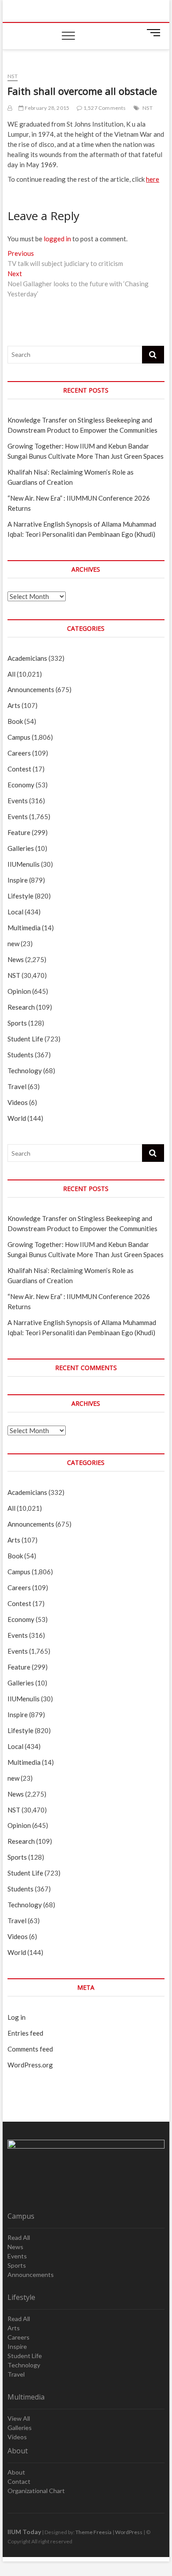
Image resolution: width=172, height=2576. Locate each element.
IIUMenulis (24, 864)
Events (18, 801)
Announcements (31, 689)
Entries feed (25, 2033)
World (17, 1118)
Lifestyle (21, 896)
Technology (25, 1071)
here (153, 179)
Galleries (21, 848)
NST (13, 76)
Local (15, 912)
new (13, 944)
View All (19, 2418)
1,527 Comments (104, 108)
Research (21, 1007)
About (16, 2472)
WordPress (129, 2532)
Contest (19, 769)
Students (21, 1055)
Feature (19, 832)
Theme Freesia (93, 2532)
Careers (19, 753)
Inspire (18, 880)
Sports (17, 1023)
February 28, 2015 (47, 108)
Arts (14, 705)
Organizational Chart (36, 2491)
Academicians (27, 658)
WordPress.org (30, 2065)
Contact (19, 2481)
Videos (18, 1102)
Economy (21, 785)
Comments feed (30, 2049)
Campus (19, 737)
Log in (17, 2017)
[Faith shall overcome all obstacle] (10, 108)
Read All (19, 2237)
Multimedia (24, 928)
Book (15, 721)
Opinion (19, 991)
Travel (17, 1086)
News (16, 959)
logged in (57, 239)
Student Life (25, 1039)
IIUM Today (24, 2532)
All (11, 674)
